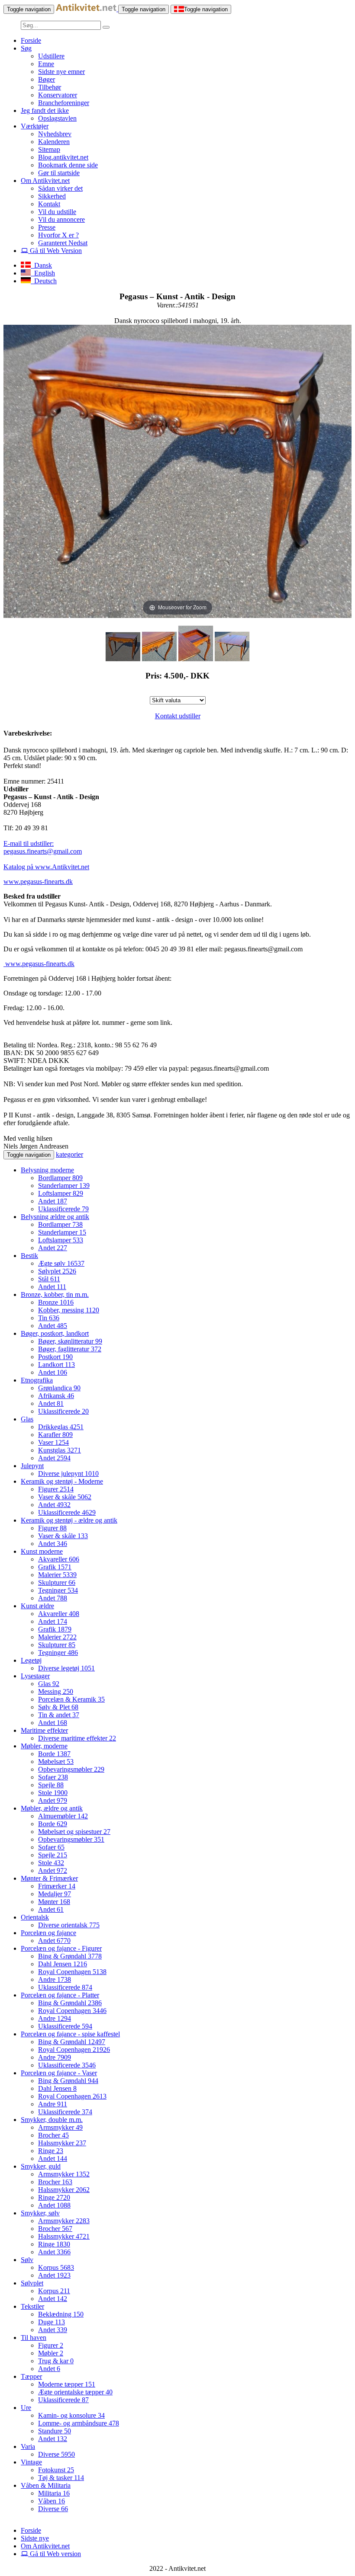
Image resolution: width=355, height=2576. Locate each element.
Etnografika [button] (37, 1380)
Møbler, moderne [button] (44, 1746)
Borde (54, 1754)
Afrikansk (56, 1396)
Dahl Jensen (63, 1964)
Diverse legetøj (66, 1668)
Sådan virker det (60, 188)
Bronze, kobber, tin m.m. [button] (55, 1294)
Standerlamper (64, 1186)
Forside (31, 40)
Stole (53, 1793)
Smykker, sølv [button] (40, 2213)
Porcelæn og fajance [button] (48, 1933)
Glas (49, 1684)
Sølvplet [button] (32, 2283)
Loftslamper (61, 1193)
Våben (52, 2501)
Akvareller (59, 1559)
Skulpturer (57, 1582)
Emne (46, 64)
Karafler (55, 1435)
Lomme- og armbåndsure (79, 2423)
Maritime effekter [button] (44, 1730)
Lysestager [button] (35, 1676)
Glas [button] (27, 1419)
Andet (53, 1201)
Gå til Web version (55, 2554)
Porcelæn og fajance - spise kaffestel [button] (70, 2034)
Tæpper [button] (31, 2376)
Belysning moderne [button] (47, 1170)
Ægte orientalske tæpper (75, 2392)
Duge (52, 2322)
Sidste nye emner (61, 72)
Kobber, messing (69, 1310)
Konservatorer (58, 95)
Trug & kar (56, 2361)
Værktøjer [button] (35, 126)
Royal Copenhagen (72, 1972)
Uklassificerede (63, 1209)
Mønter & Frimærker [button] (49, 1878)
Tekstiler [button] (32, 2306)
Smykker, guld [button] (41, 2166)
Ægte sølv (61, 1263)
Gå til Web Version (55, 251)
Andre (55, 1979)
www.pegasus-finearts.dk (38, 882)
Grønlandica (59, 1388)
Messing (56, 1691)
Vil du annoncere (61, 219)
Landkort (56, 1365)
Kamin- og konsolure (71, 2415)
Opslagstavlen (57, 118)
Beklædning (61, 2314)
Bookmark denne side (68, 165)
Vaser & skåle (65, 1497)
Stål (49, 1279)
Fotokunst (56, 2470)
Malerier (57, 1575)
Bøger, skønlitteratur (70, 1341)
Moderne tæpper (67, 2384)
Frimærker (57, 1886)
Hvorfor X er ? (58, 235)
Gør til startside (59, 173)
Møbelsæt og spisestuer (74, 1832)
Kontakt (49, 204)
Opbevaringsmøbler (71, 1769)
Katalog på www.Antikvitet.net (46, 867)
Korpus (56, 2267)
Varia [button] (28, 2446)
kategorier (69, 1154)
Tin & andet (59, 1715)
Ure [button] (26, 2408)
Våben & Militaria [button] (46, 2485)
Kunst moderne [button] (42, 1551)
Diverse (56, 2454)
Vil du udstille (57, 212)
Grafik (55, 1567)
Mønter (54, 1902)
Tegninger (58, 1590)
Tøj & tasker (61, 2478)
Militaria (54, 2493)
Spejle (51, 1785)
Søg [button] (26, 48)
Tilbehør (50, 87)
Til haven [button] (34, 2338)
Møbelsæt (56, 1762)
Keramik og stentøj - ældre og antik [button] (69, 1520)
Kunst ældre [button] (37, 1606)
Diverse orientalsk (69, 1925)
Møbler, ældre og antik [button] (52, 1808)
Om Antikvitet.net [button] (45, 181)
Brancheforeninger (64, 103)
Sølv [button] (27, 2260)
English (43, 273)
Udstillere (51, 56)
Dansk (41, 265)
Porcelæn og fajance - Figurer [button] (61, 1948)
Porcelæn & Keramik (71, 1699)
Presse (47, 227)
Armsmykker (60, 2127)
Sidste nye (35, 2538)
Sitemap (49, 149)
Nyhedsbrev (55, 134)
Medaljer (55, 1894)
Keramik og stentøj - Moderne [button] (62, 1481)
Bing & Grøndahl (70, 1956)
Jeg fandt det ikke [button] (45, 110)
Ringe (51, 2151)
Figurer (56, 1489)
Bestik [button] (29, 1256)
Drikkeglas (61, 1427)
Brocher (53, 2135)
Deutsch (44, 281)
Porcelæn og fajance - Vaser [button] (59, 2073)
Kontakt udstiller (178, 716)
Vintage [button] (31, 2462)
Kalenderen (54, 142)
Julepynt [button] (32, 1466)
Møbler (51, 2353)
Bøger (47, 79)
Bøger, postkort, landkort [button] (55, 1333)
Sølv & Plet (58, 1707)
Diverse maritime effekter (77, 1738)
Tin (49, 1318)
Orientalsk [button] (35, 1917)
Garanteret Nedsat (63, 243)
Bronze (56, 1302)
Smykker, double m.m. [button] (52, 2120)
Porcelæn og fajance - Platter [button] (60, 1995)
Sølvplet (57, 1271)
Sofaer (53, 1777)
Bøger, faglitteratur (70, 1349)
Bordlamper (60, 1178)
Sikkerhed (52, 196)
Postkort (55, 1357)
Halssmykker (62, 2143)
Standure (55, 2431)
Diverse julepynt (68, 1474)
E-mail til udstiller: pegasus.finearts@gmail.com (43, 847)
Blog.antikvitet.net (63, 157)
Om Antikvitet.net (45, 2546)
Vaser (53, 1442)
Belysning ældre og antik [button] (55, 1217)
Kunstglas (60, 1450)
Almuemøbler (63, 1816)
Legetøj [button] (31, 1660)
